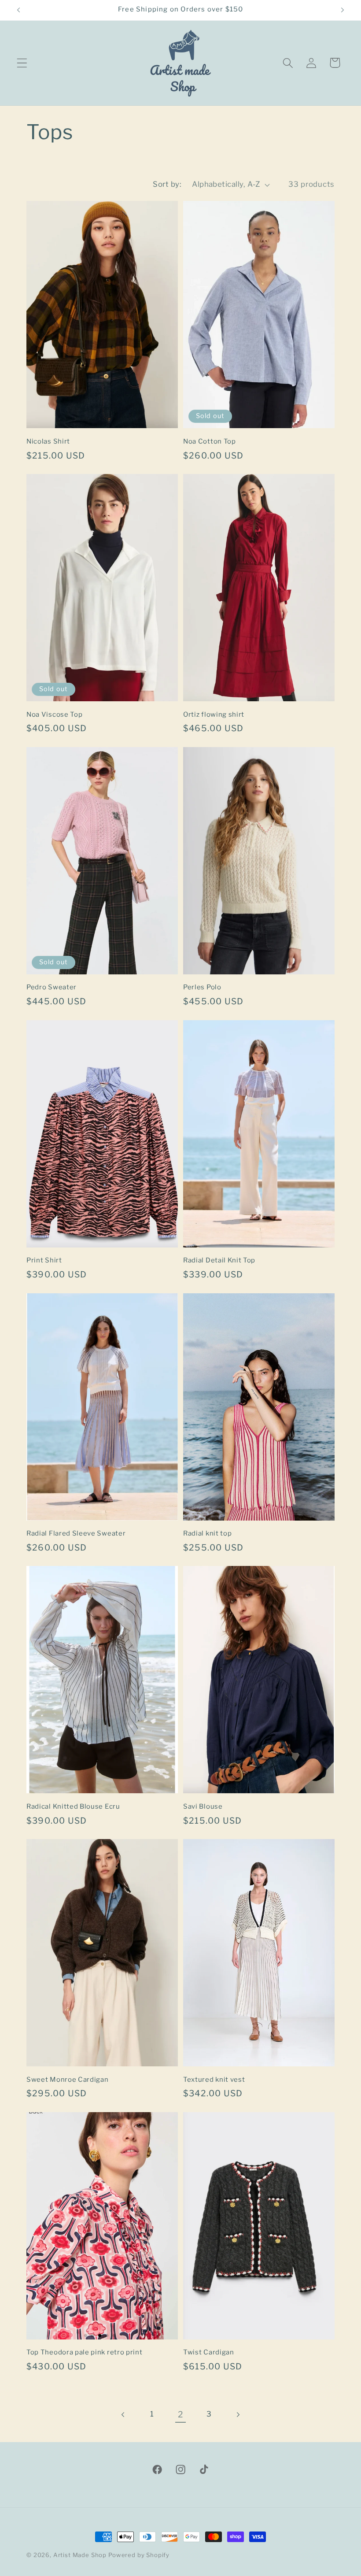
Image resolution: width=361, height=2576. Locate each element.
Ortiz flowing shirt (214, 714)
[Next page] (238, 2415)
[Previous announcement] (18, 10)
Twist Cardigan (209, 2352)
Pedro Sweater (52, 987)
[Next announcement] (343, 10)
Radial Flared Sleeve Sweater (76, 1533)
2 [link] (181, 2414)
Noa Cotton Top (210, 441)
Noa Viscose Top (54, 714)
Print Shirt (44, 1260)
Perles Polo (202, 987)
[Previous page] (123, 2415)
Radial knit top (207, 1533)
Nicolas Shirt (48, 441)
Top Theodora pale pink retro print (84, 2352)
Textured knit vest (214, 2080)
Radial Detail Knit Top (219, 1260)
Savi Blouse (203, 1806)
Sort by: (167, 184)
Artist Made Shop (80, 2555)
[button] (22, 63)
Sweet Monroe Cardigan (68, 2080)
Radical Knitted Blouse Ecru (73, 1806)
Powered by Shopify (139, 2555)
